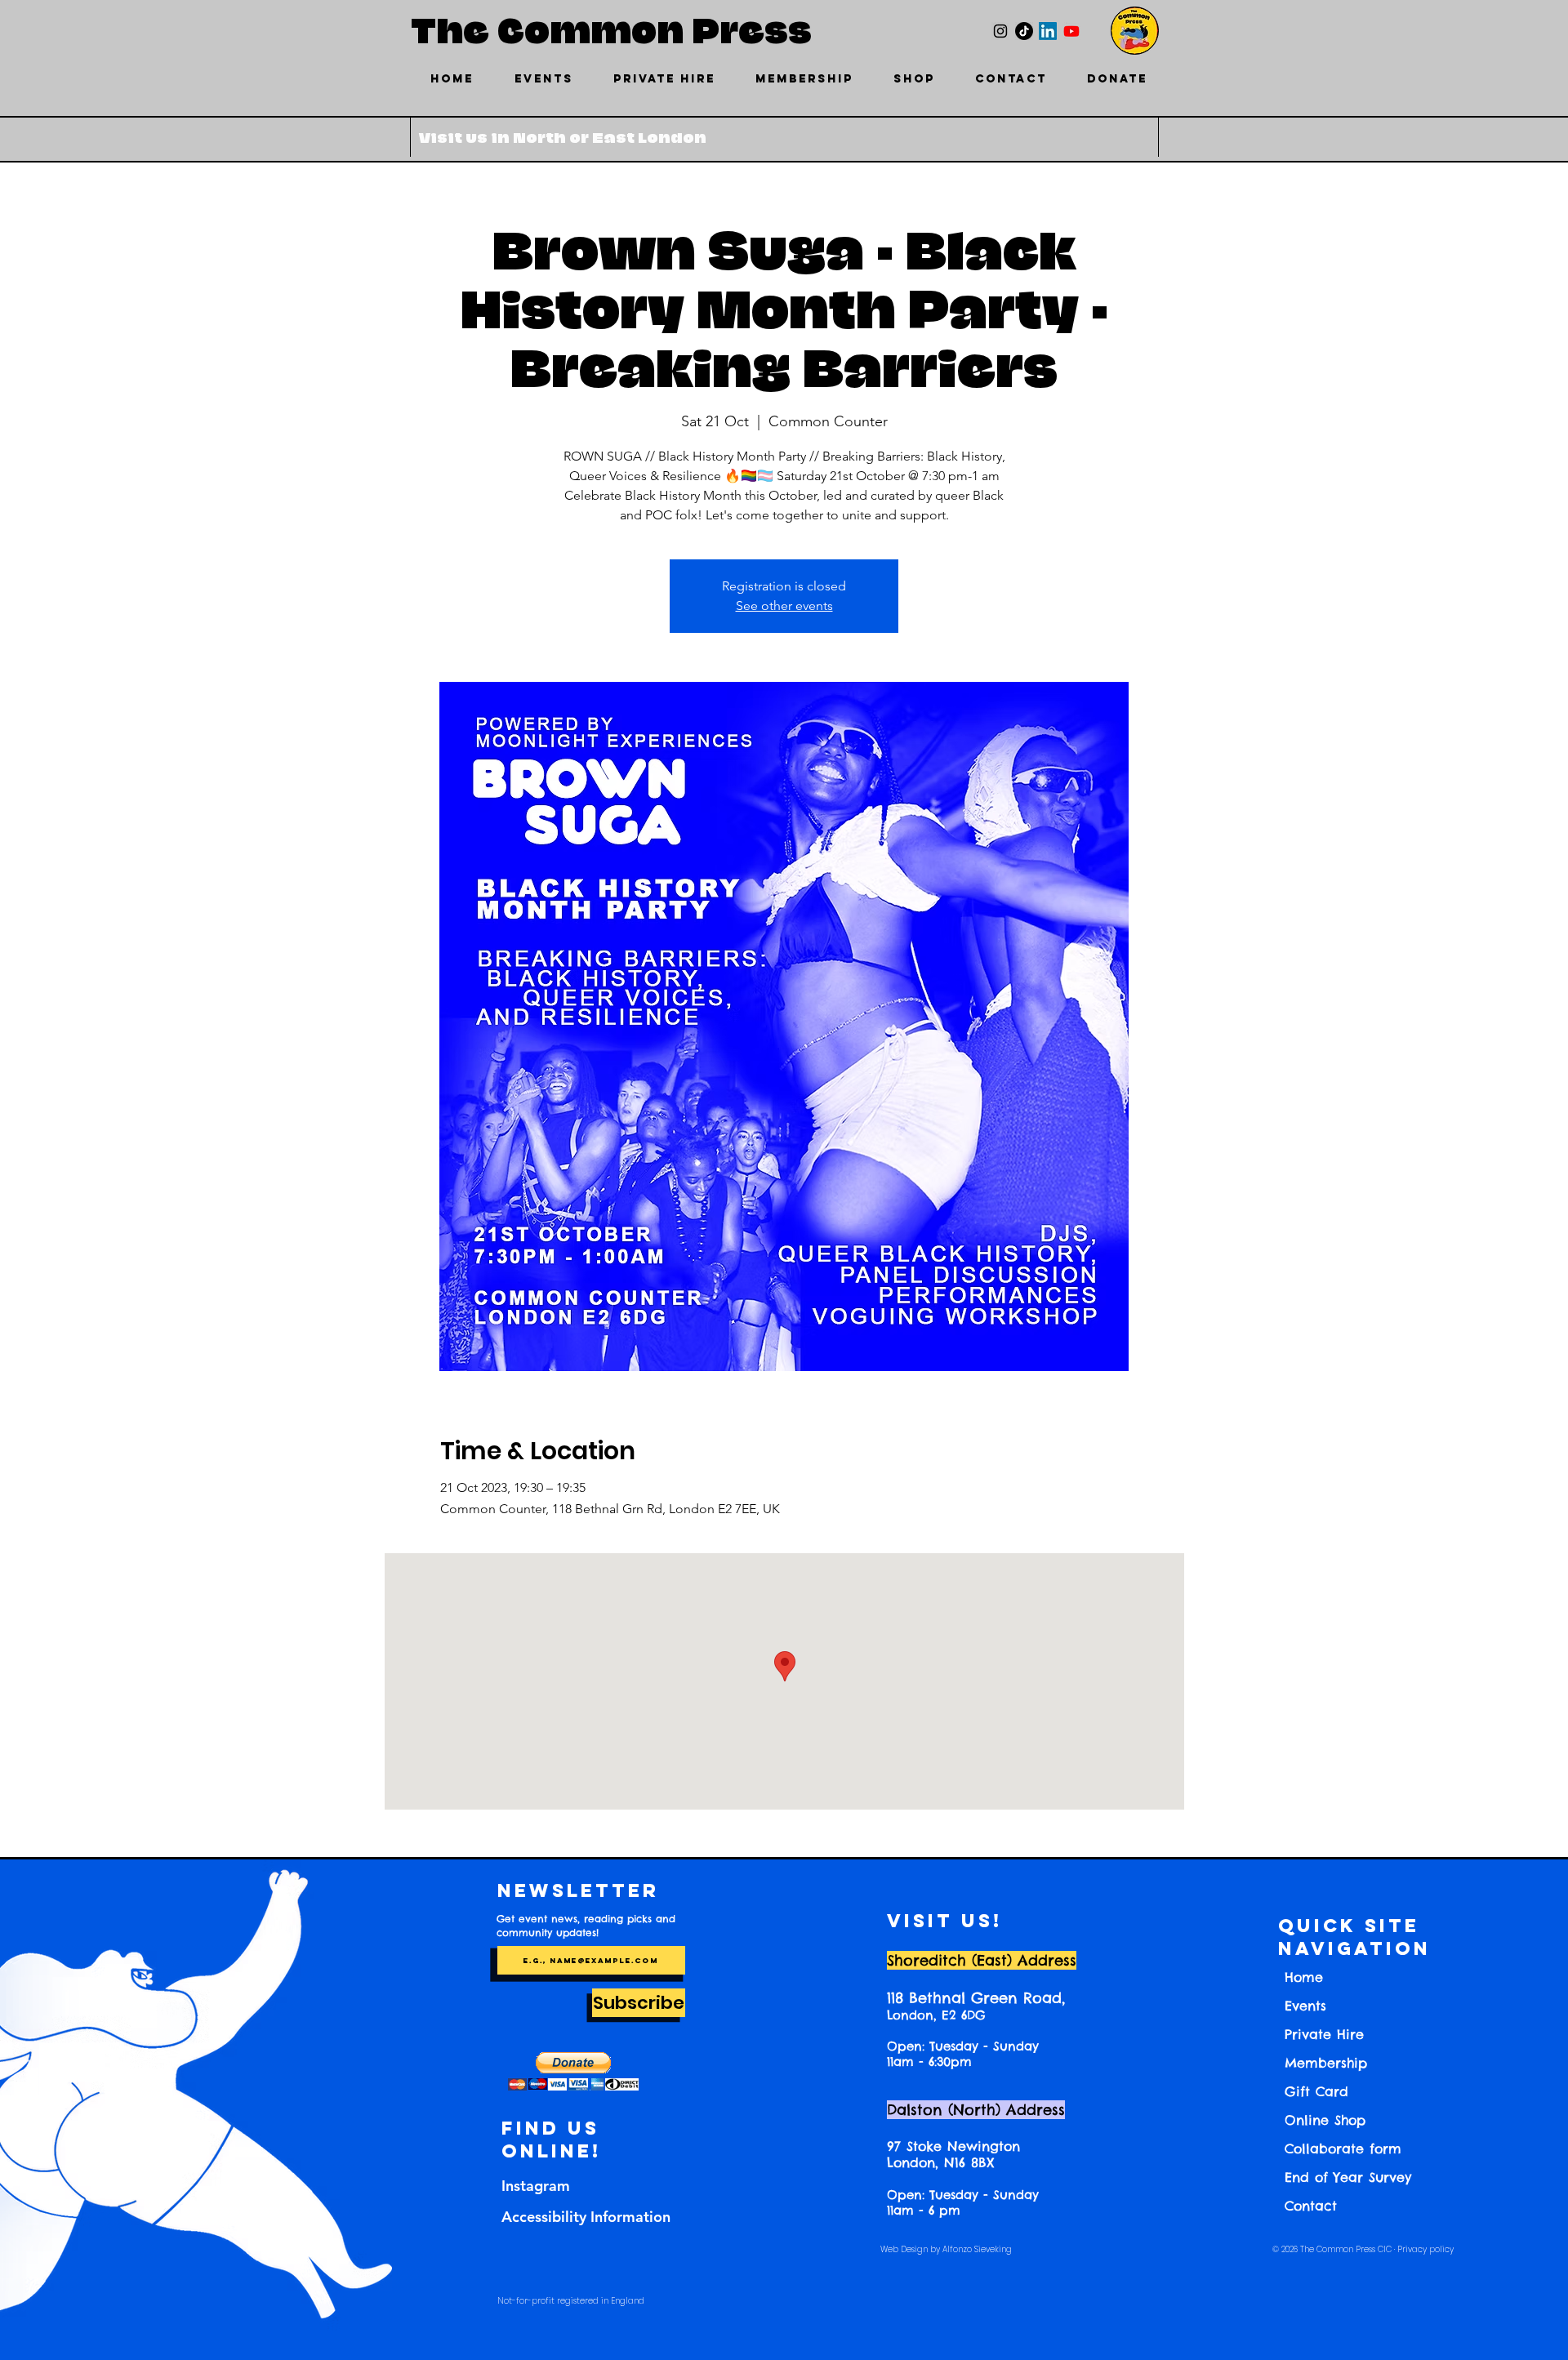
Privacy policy (1425, 2249)
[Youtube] (1071, 31)
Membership (1326, 2063)
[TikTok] (1024, 31)
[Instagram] (1000, 31)
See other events (784, 606)
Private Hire (1324, 2034)
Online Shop (1325, 2120)
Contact (1311, 2206)
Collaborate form (1343, 2148)
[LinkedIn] (1048, 31)
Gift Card (1316, 2091)
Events (1305, 2006)
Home (1304, 1977)
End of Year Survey (1348, 2177)
